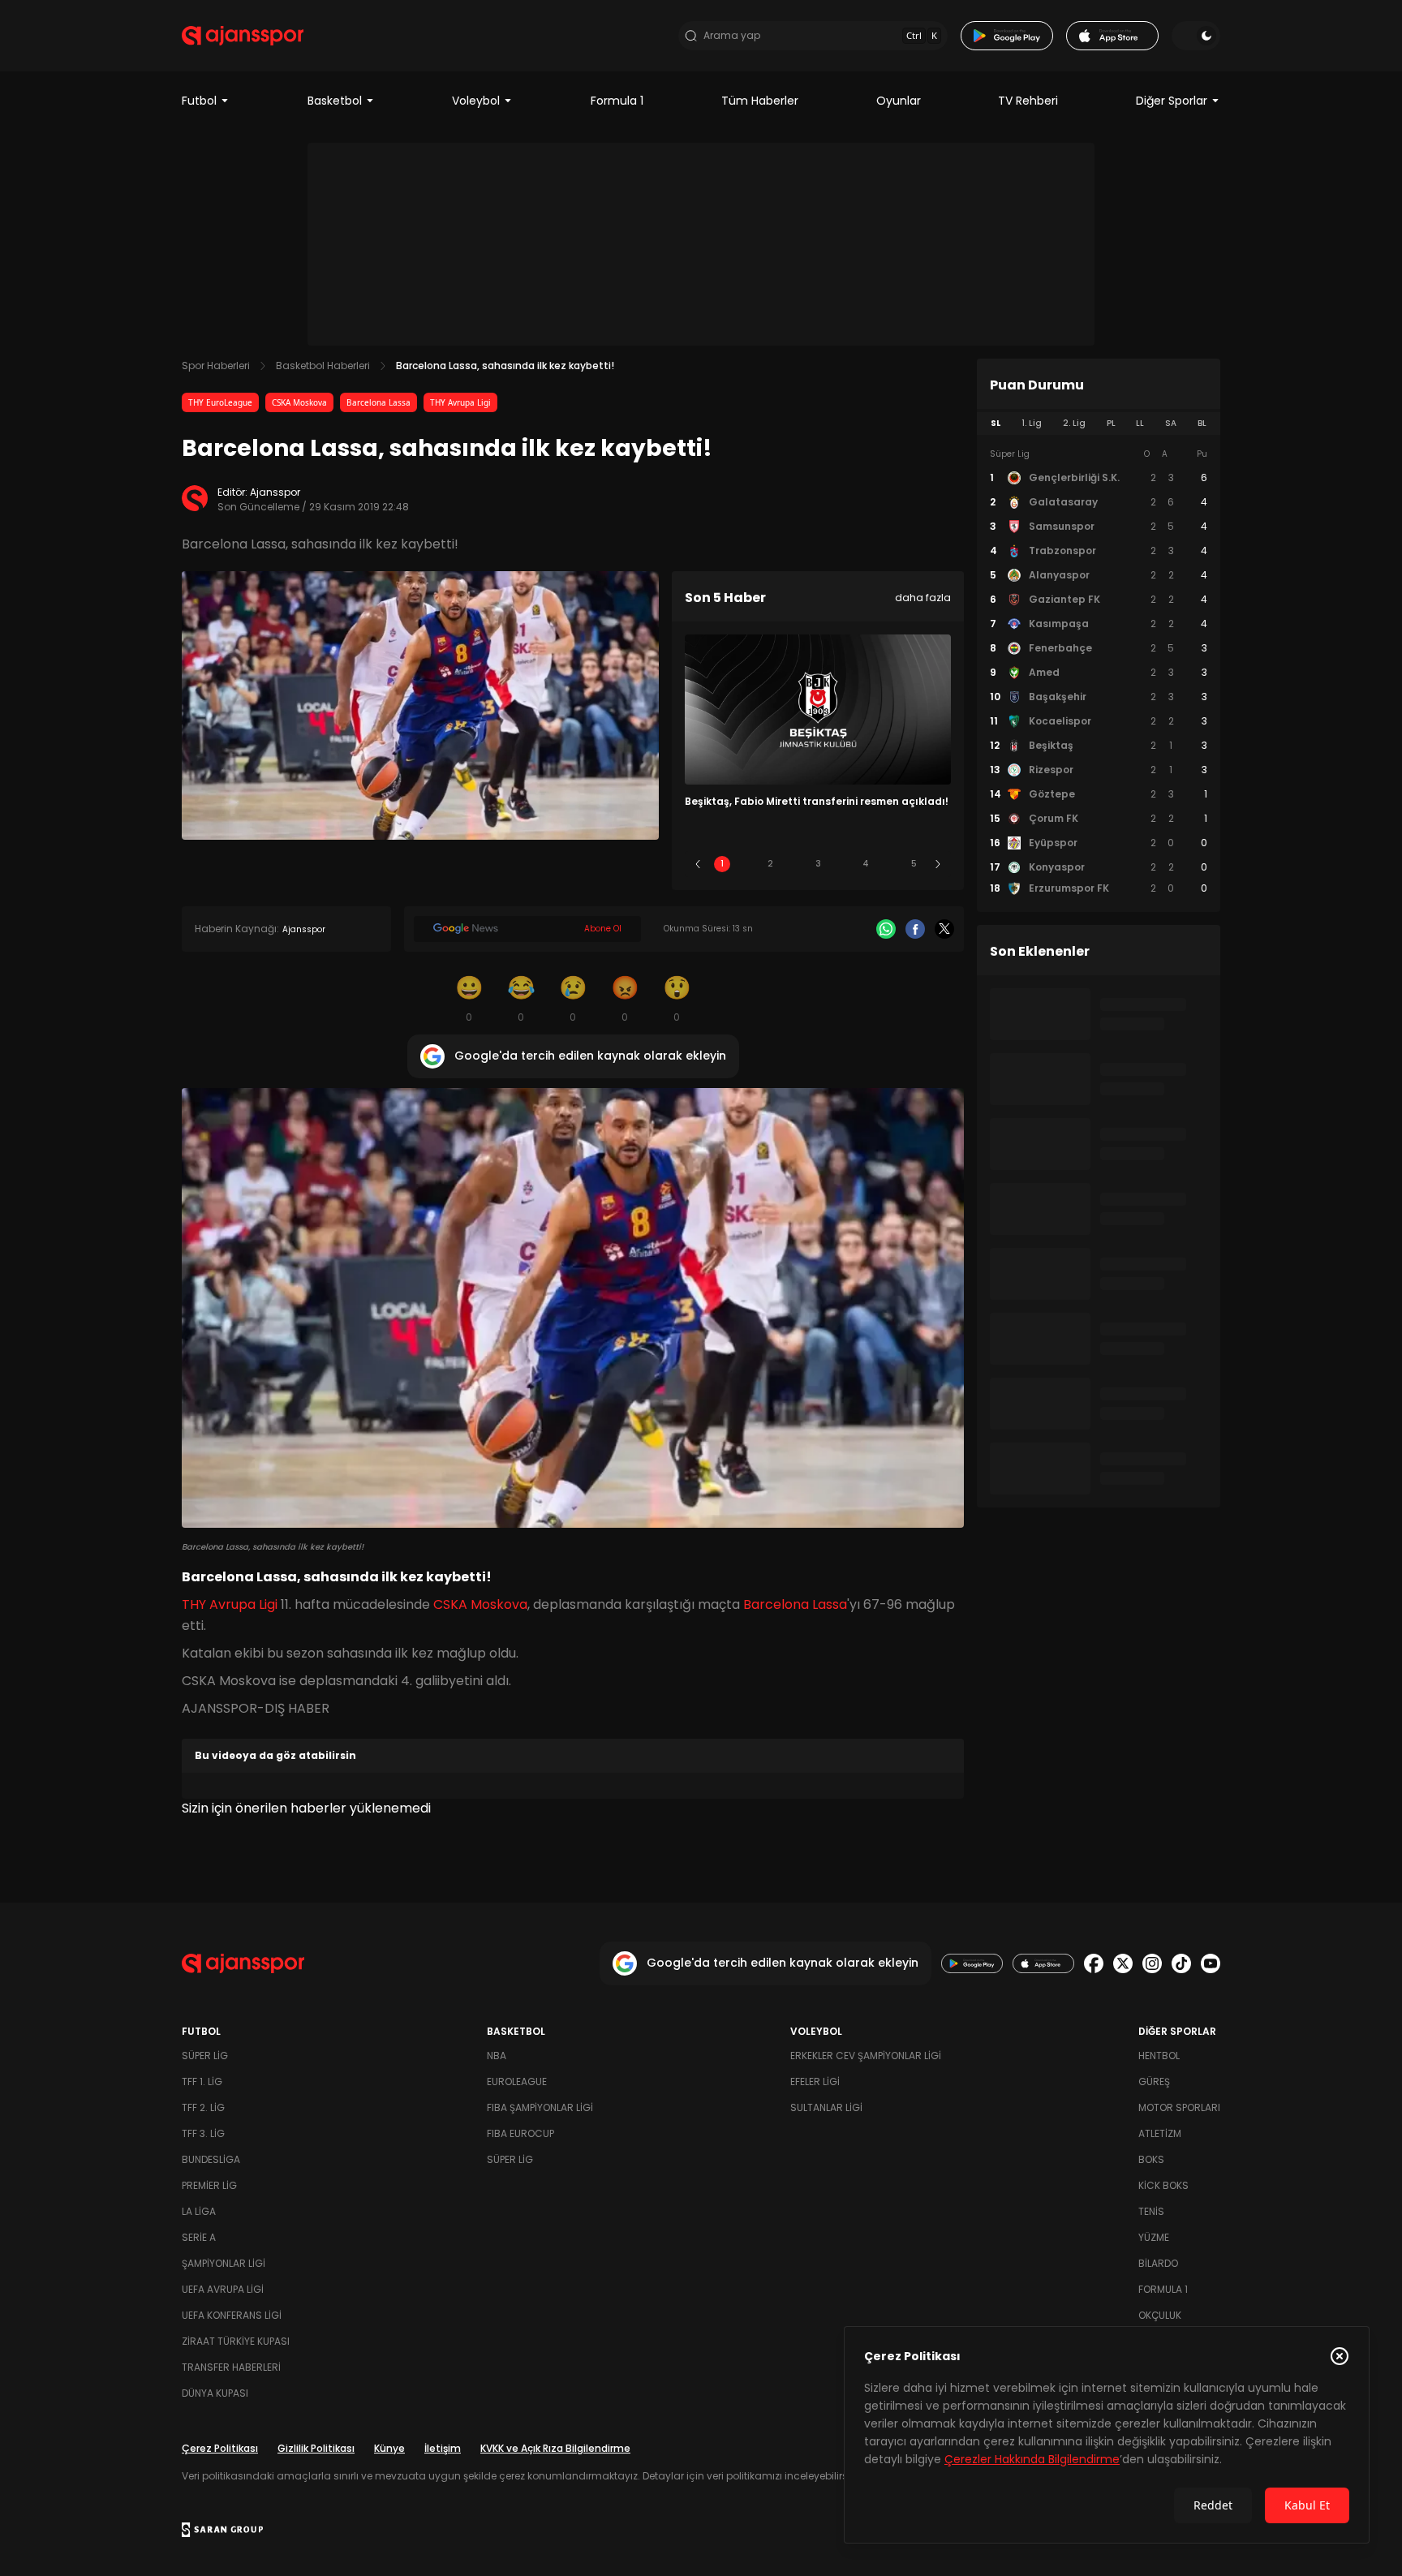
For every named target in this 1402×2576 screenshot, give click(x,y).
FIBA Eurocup (520, 2133)
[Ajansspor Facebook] (1094, 1963)
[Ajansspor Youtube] (1211, 1963)
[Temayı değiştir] (1196, 36)
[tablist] (1099, 424)
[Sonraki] (938, 864)
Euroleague (517, 2081)
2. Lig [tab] (1074, 423)
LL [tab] (1140, 423)
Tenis (1151, 2211)
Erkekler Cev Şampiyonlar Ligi (866, 2056)
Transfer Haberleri (231, 2367)
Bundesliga (211, 2159)
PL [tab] (1111, 423)
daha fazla (923, 598)
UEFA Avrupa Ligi (223, 2289)
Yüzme (1154, 2237)
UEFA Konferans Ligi (232, 2315)
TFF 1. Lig (202, 2081)
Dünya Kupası (215, 2393)
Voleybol (476, 101)
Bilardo (1158, 2263)
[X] (944, 929)
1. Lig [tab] (1032, 423)
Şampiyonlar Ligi (224, 2263)
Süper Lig (205, 2056)
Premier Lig (209, 2185)
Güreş (1154, 2081)
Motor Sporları (1179, 2107)
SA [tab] (1171, 423)
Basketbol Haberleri (323, 366)
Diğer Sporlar (1172, 101)
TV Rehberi (1028, 101)
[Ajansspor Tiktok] (1181, 1963)
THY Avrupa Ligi (460, 402)
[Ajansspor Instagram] (1152, 1963)
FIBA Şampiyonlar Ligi (540, 2107)
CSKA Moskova (299, 402)
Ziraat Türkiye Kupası (236, 2341)
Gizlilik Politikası (316, 2448)
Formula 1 (617, 101)
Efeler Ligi (815, 2081)
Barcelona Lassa (378, 402)
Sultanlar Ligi (826, 2107)
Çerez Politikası (220, 2448)
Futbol (199, 101)
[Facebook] (915, 929)
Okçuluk (1160, 2315)
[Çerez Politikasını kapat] (1340, 2356)
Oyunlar (899, 101)
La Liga (199, 2211)
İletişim (443, 2448)
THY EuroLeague (220, 402)
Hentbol (1159, 2056)
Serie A (199, 2237)
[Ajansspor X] (1123, 1963)
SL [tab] (996, 423)
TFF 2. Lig (203, 2107)
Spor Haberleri (216, 366)
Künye (389, 2448)
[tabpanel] (1099, 672)
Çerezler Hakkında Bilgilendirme (1032, 2459)
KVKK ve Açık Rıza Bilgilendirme (555, 2448)
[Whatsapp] (886, 929)
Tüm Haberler (760, 101)
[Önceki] (698, 864)
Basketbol (335, 101)
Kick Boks (1163, 2185)
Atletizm (1160, 2133)
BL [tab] (1202, 423)
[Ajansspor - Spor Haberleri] (243, 36)
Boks (1151, 2159)
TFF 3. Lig (203, 2133)
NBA (497, 2056)
